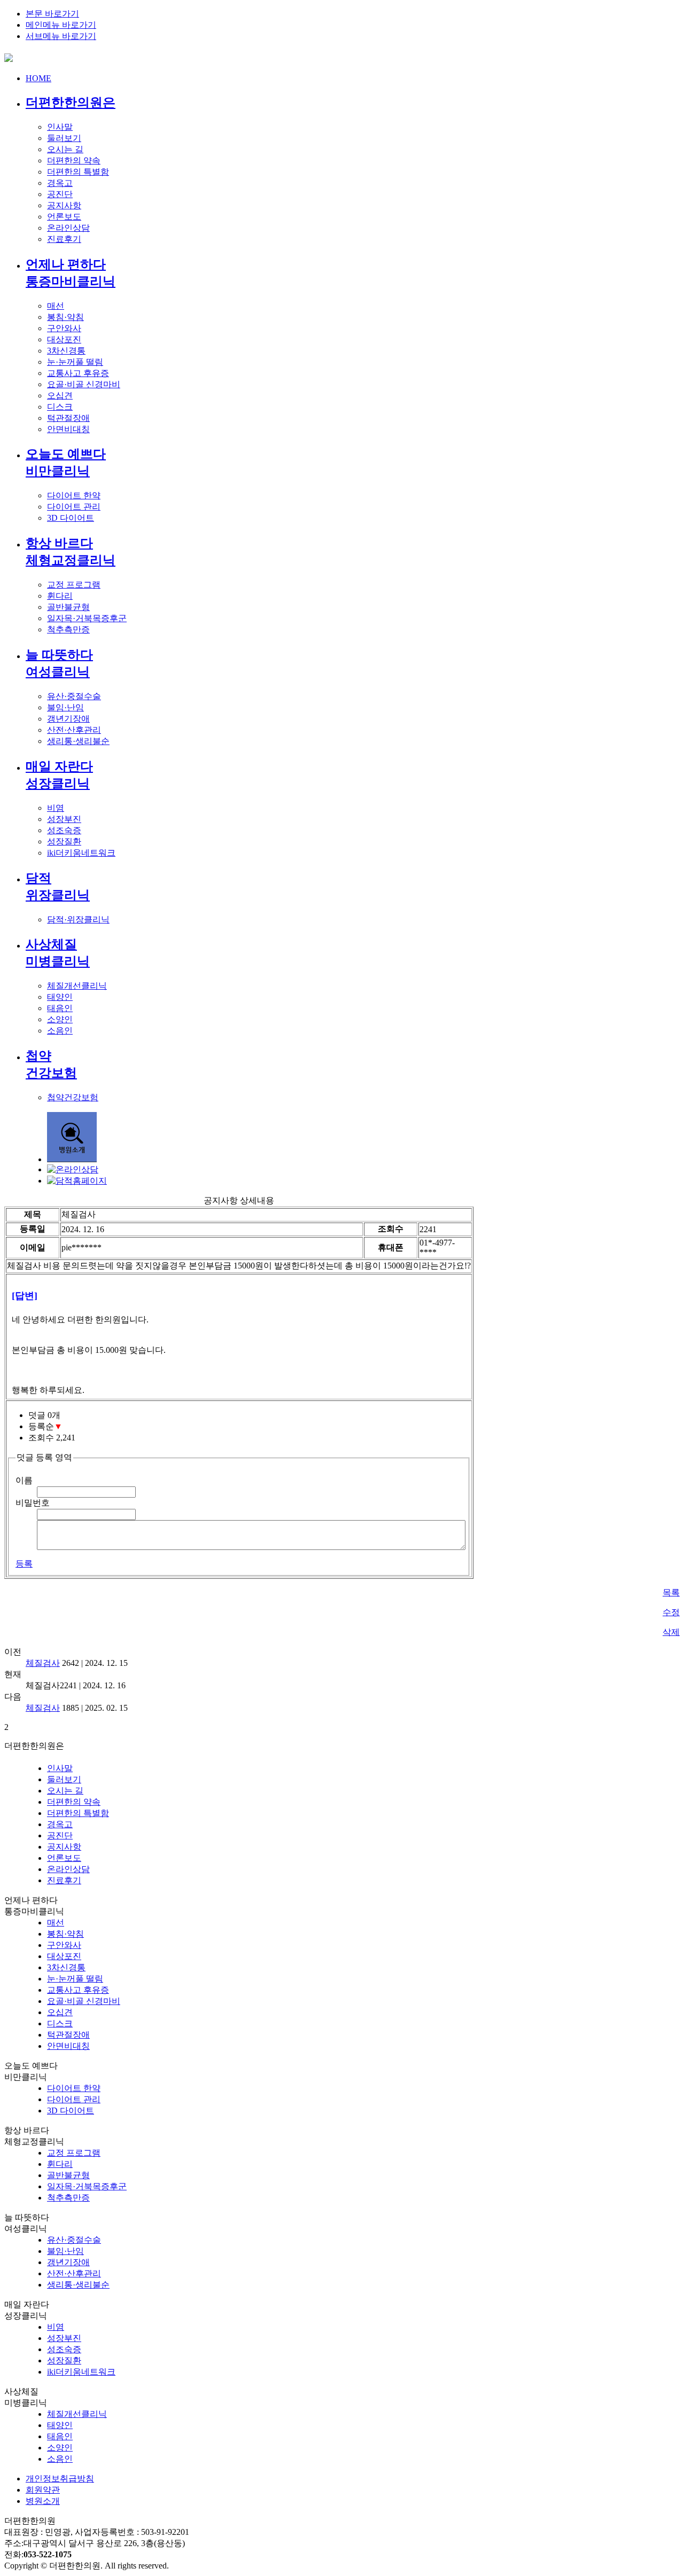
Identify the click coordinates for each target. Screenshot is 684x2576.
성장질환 (64, 841)
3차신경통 (66, 351)
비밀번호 (33, 1503)
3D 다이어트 (71, 518)
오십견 (60, 396)
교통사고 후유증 (78, 373)
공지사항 (64, 205)
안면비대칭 (68, 429)
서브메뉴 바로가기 (61, 36)
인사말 (60, 127)
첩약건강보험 (73, 1097)
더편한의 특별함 (78, 172)
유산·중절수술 (74, 696)
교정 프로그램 (74, 585)
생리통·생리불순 (78, 741)
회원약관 (43, 2490)
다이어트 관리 (74, 507)
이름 (24, 1480)
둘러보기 (64, 138)
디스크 (60, 407)
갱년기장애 (68, 719)
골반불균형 (68, 607)
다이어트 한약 (74, 495)
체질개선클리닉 (77, 986)
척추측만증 (68, 629)
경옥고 (60, 183)
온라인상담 (68, 228)
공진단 (60, 194)
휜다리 (60, 596)
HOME (38, 78)
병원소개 (43, 2501)
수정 (671, 1612)
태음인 (60, 1008)
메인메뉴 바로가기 (61, 25)
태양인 (60, 997)
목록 (671, 1592)
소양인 (60, 1019)
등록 (24, 1564)
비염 (56, 808)
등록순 (45, 1426)
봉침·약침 (65, 317)
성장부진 (64, 819)
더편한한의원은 (71, 103)
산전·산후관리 (74, 730)
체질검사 (43, 1663)
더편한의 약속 (74, 160)
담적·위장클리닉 (78, 919)
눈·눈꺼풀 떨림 (75, 362)
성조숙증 (64, 830)
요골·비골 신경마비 (84, 384)
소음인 (60, 1031)
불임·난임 (65, 707)
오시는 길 (65, 149)
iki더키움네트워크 (81, 853)
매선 (56, 306)
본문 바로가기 (52, 14)
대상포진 (64, 339)
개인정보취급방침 (60, 2479)
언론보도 (64, 217)
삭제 (671, 1632)
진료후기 (64, 239)
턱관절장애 (68, 418)
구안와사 (64, 328)
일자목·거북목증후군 (87, 618)
